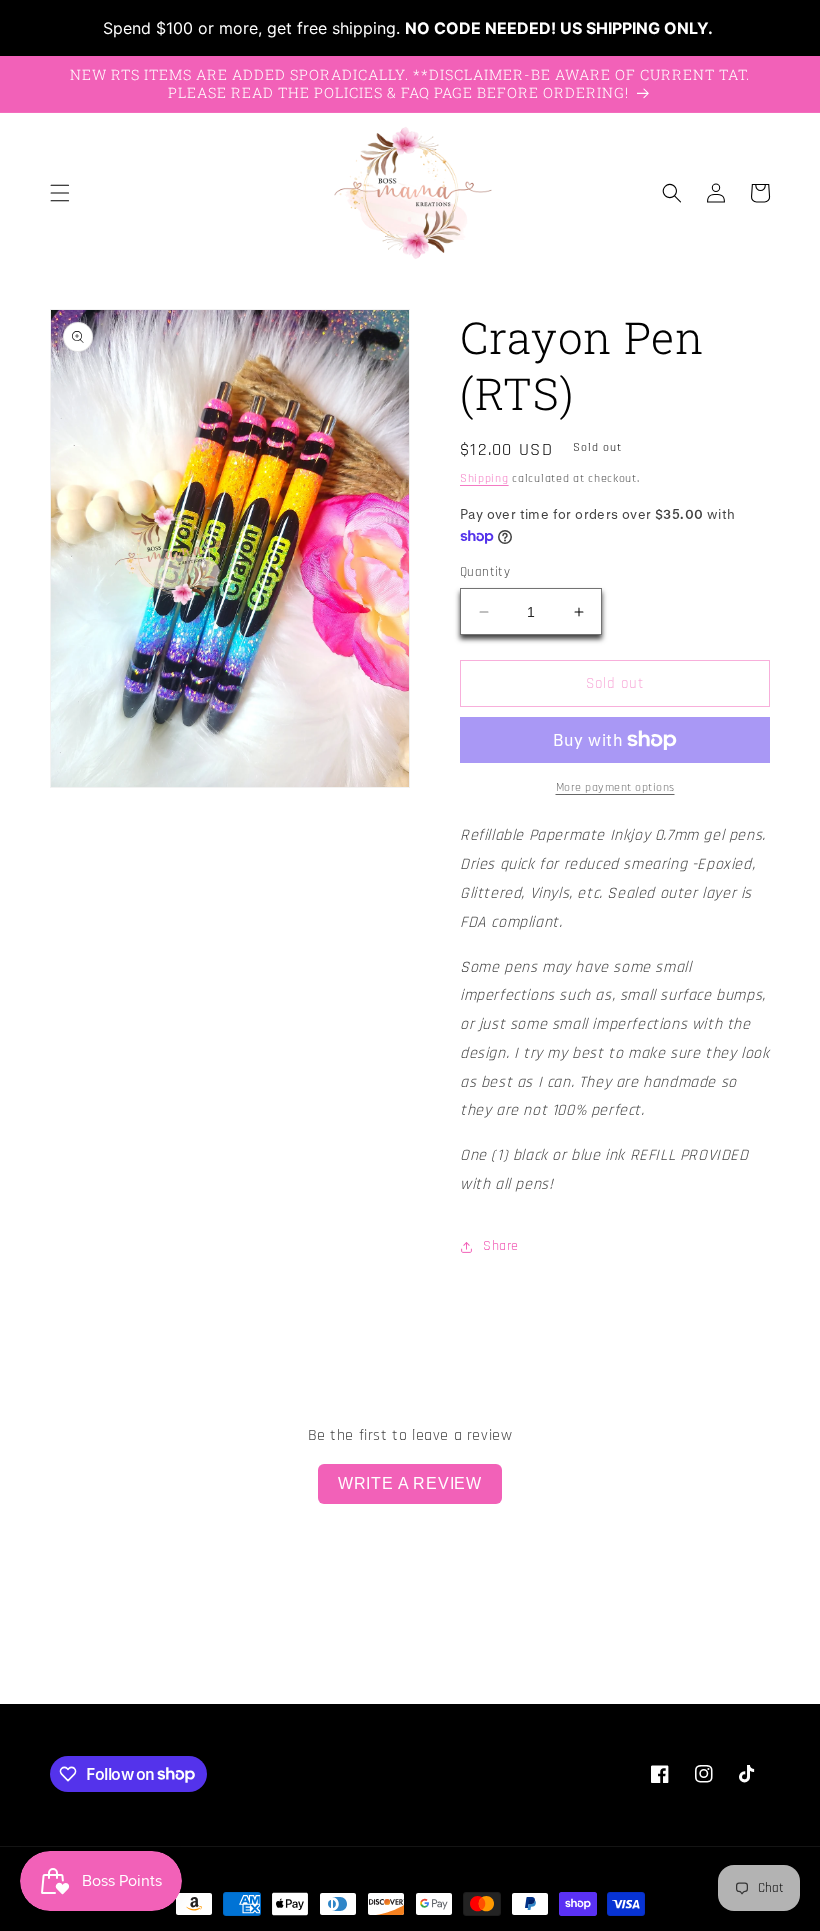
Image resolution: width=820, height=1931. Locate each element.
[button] (60, 193)
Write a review (410, 1483)
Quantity (485, 572)
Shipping (484, 478)
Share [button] (501, 1246)
